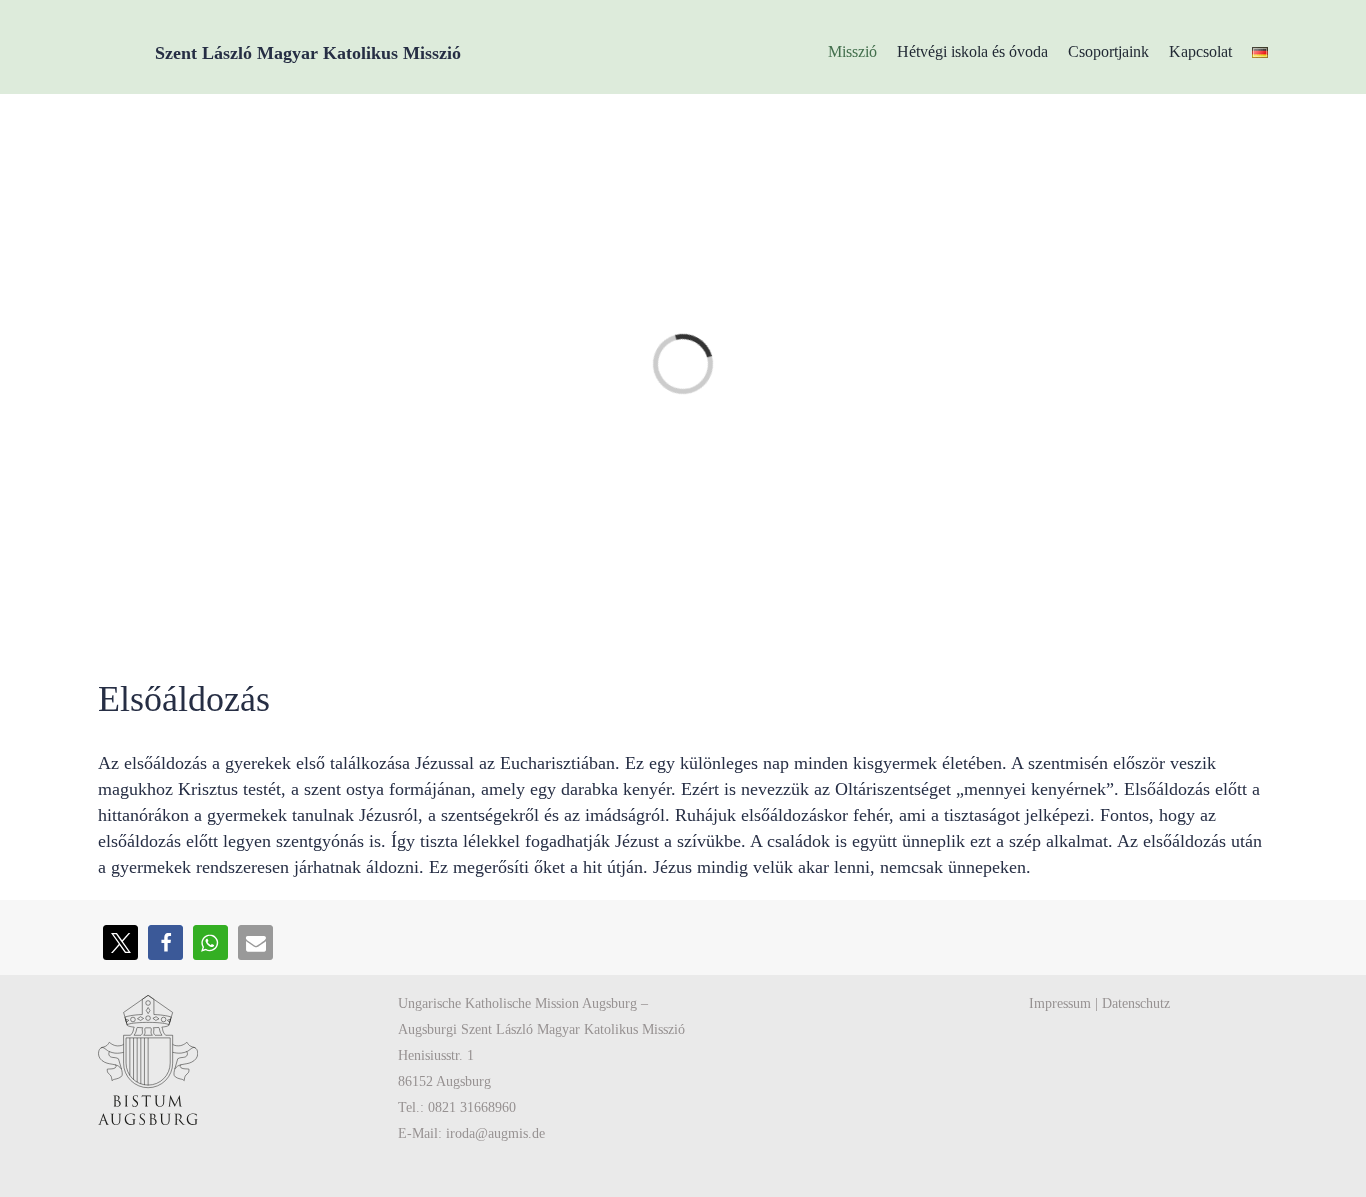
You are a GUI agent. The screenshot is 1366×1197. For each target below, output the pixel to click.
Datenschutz (1136, 1003)
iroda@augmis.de (495, 1133)
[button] (120, 942)
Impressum (1060, 1003)
